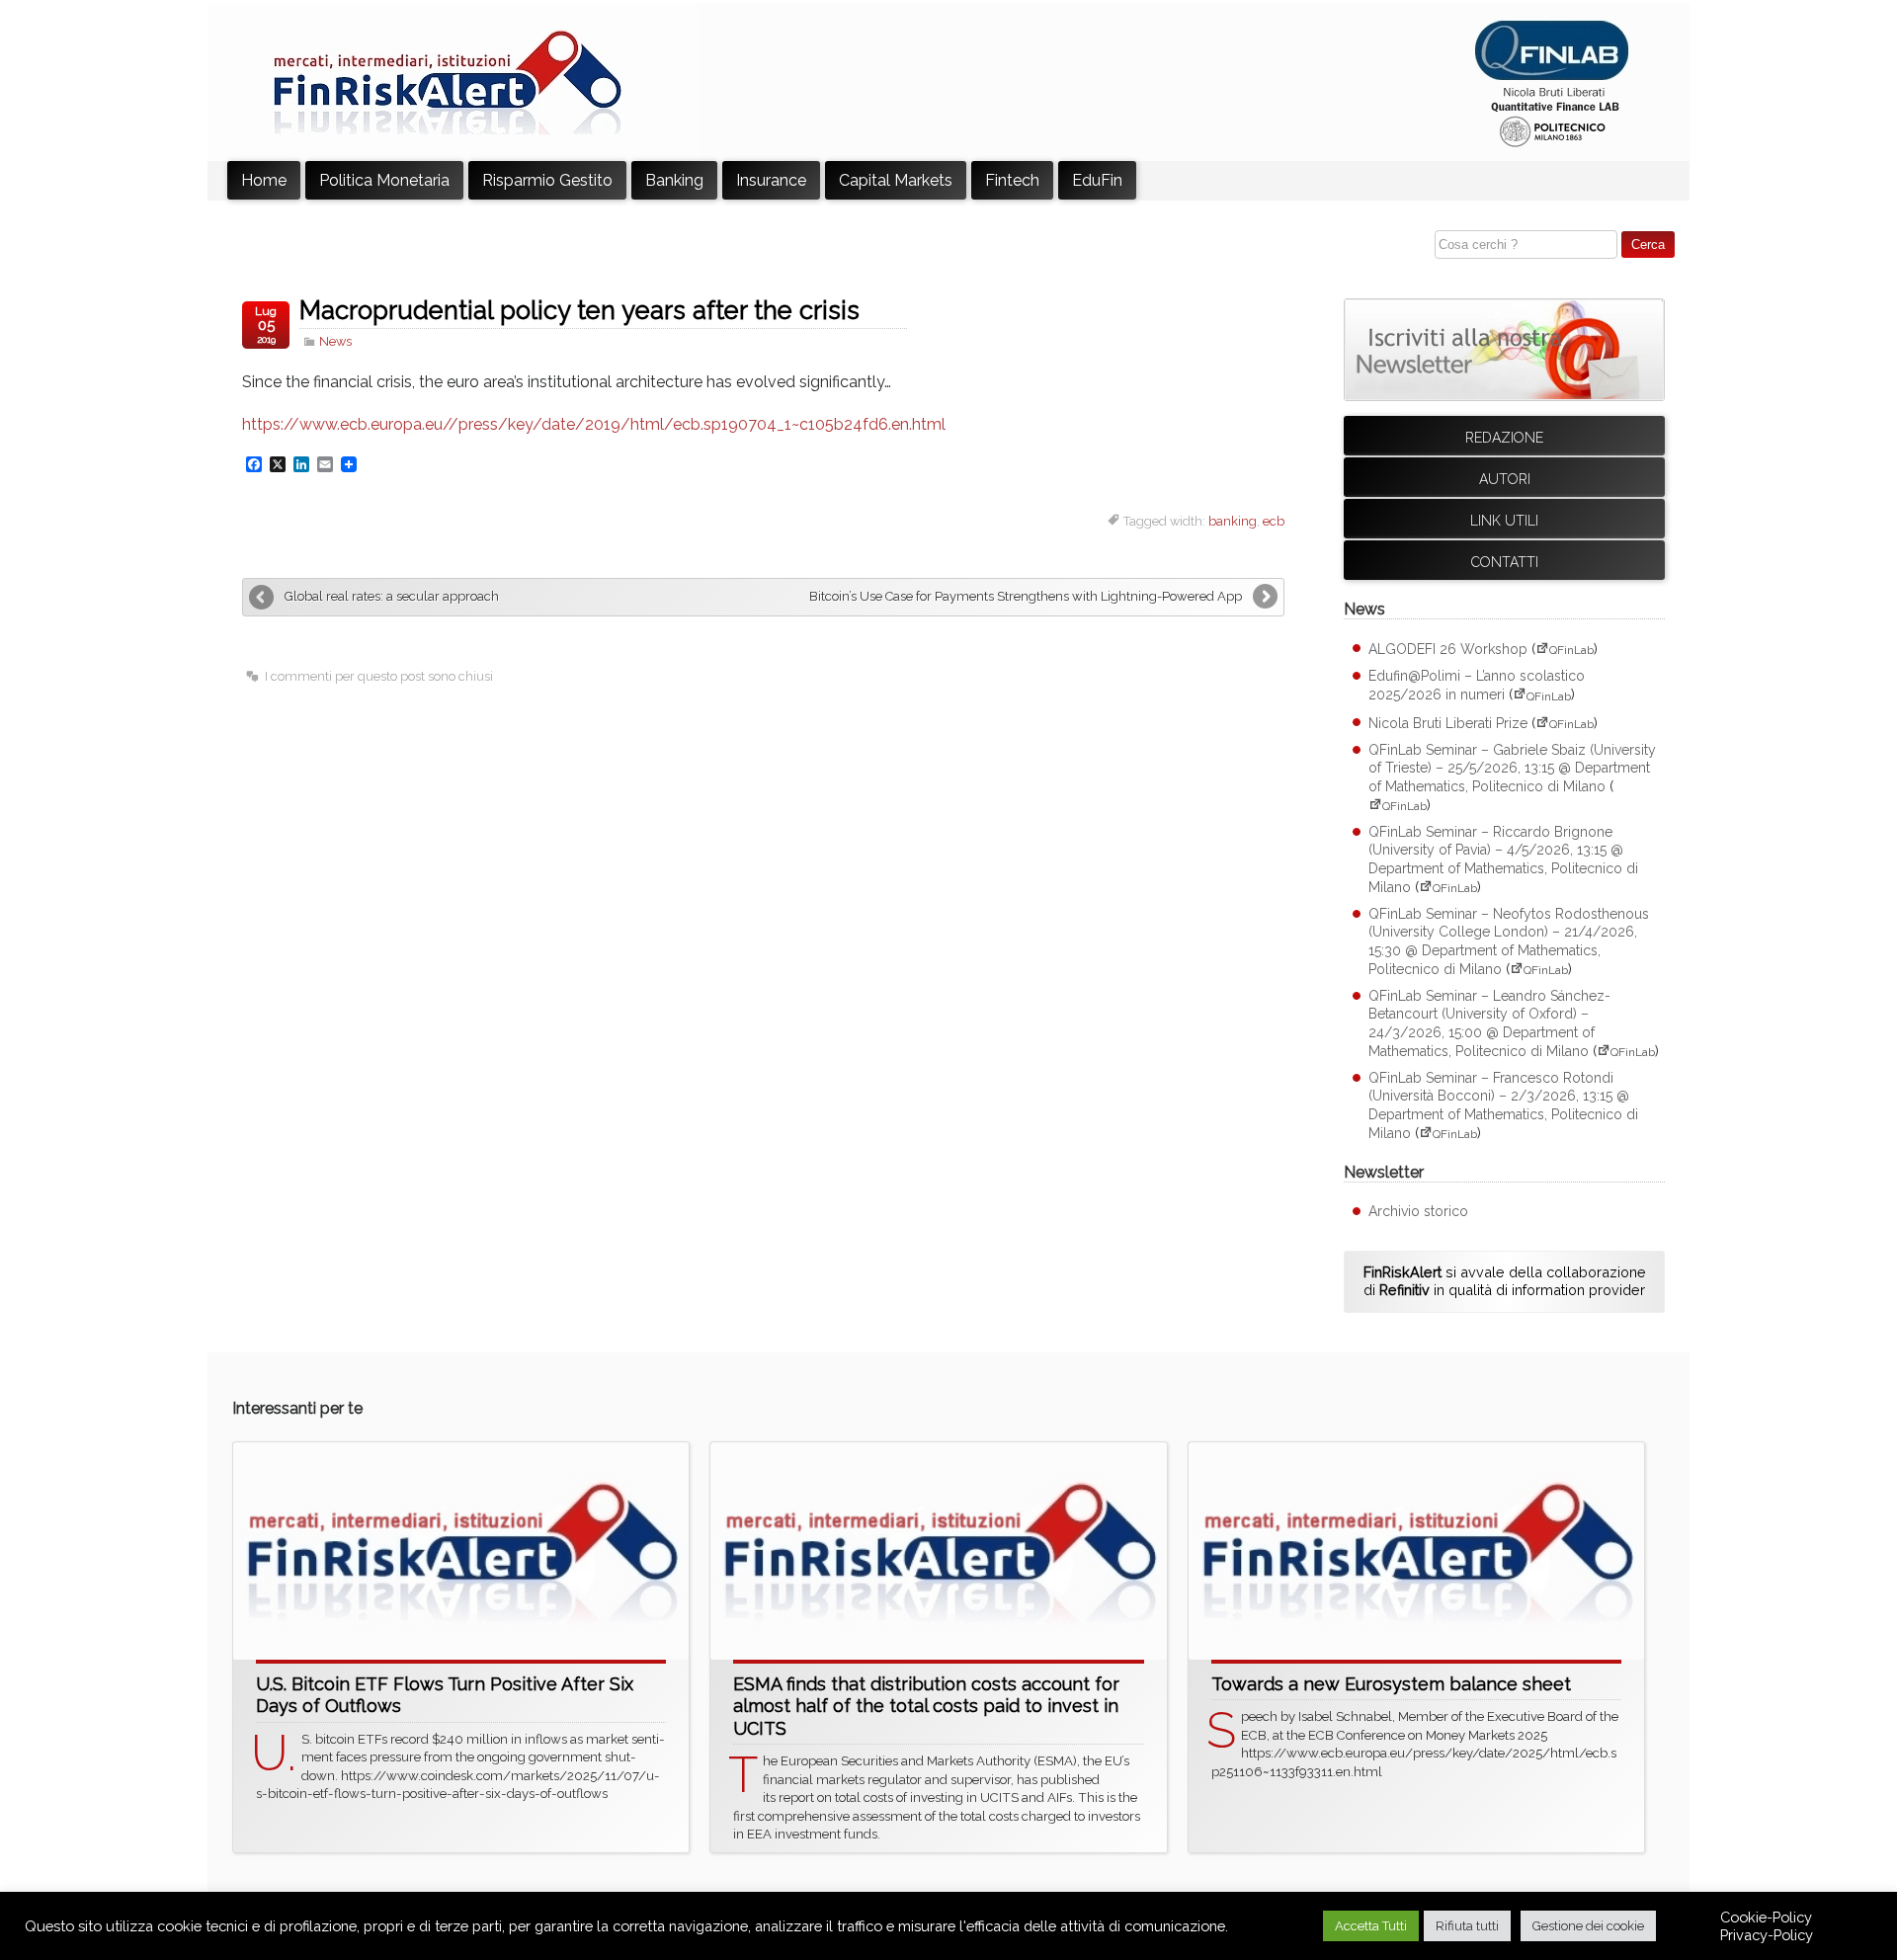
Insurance (771, 180)
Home (264, 180)
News (335, 341)
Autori (1505, 479)
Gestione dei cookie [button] (1588, 1926)
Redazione (1504, 438)
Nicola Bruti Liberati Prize (1448, 723)
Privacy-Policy (1767, 1935)
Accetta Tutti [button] (1371, 1926)
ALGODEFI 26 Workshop (1448, 649)
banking (1233, 521)
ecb (1274, 521)
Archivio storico (1418, 1211)
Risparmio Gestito (547, 180)
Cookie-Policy (1766, 1917)
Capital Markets (896, 180)
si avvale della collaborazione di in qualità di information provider (1505, 1281)
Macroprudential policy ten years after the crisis (579, 310)
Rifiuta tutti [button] (1467, 1926)
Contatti (1505, 562)
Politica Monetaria (384, 180)
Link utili (1504, 521)
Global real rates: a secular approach (392, 596)
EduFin (1097, 180)
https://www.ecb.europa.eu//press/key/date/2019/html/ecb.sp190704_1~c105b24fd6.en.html (594, 424)
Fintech (1012, 180)
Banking (674, 180)
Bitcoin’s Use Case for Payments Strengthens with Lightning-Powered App (1026, 596)
